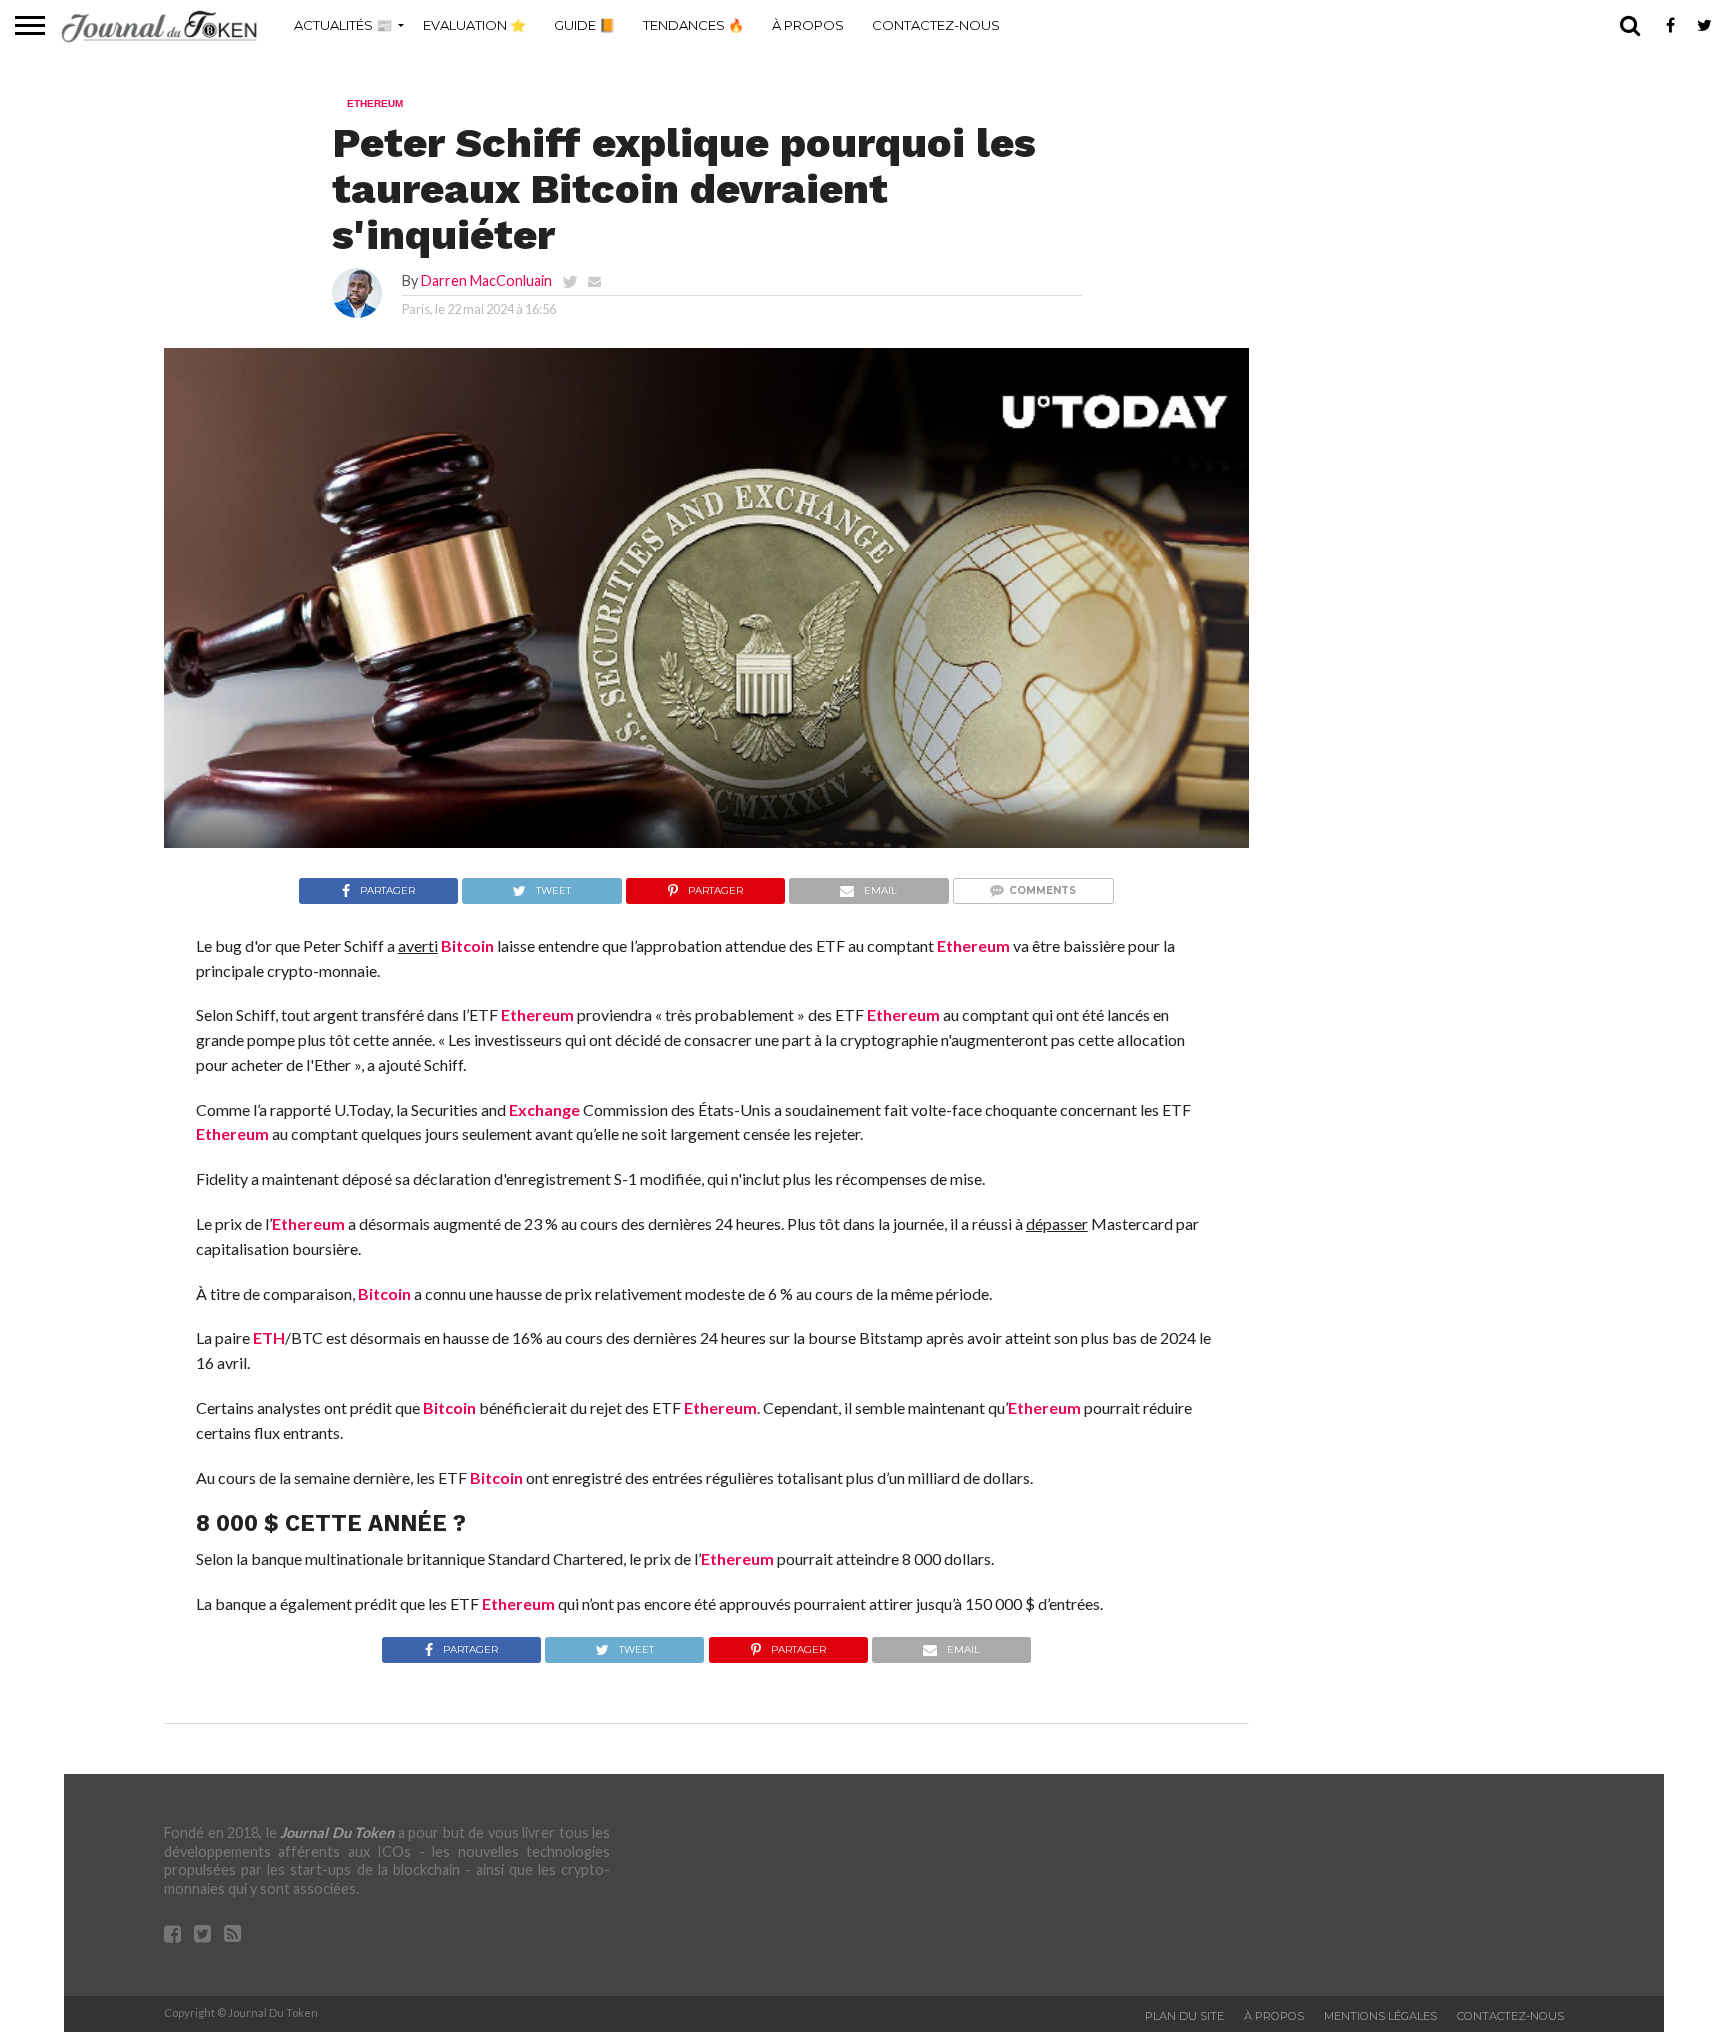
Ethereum (973, 945)
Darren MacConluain (486, 280)
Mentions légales (1380, 2016)
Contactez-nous (936, 25)
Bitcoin (467, 945)
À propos (808, 25)
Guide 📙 (584, 25)
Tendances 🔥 (693, 25)
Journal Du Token (337, 1832)
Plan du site (1184, 2016)
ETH (269, 1337)
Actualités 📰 (343, 25)
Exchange (544, 1109)
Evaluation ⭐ (474, 25)
